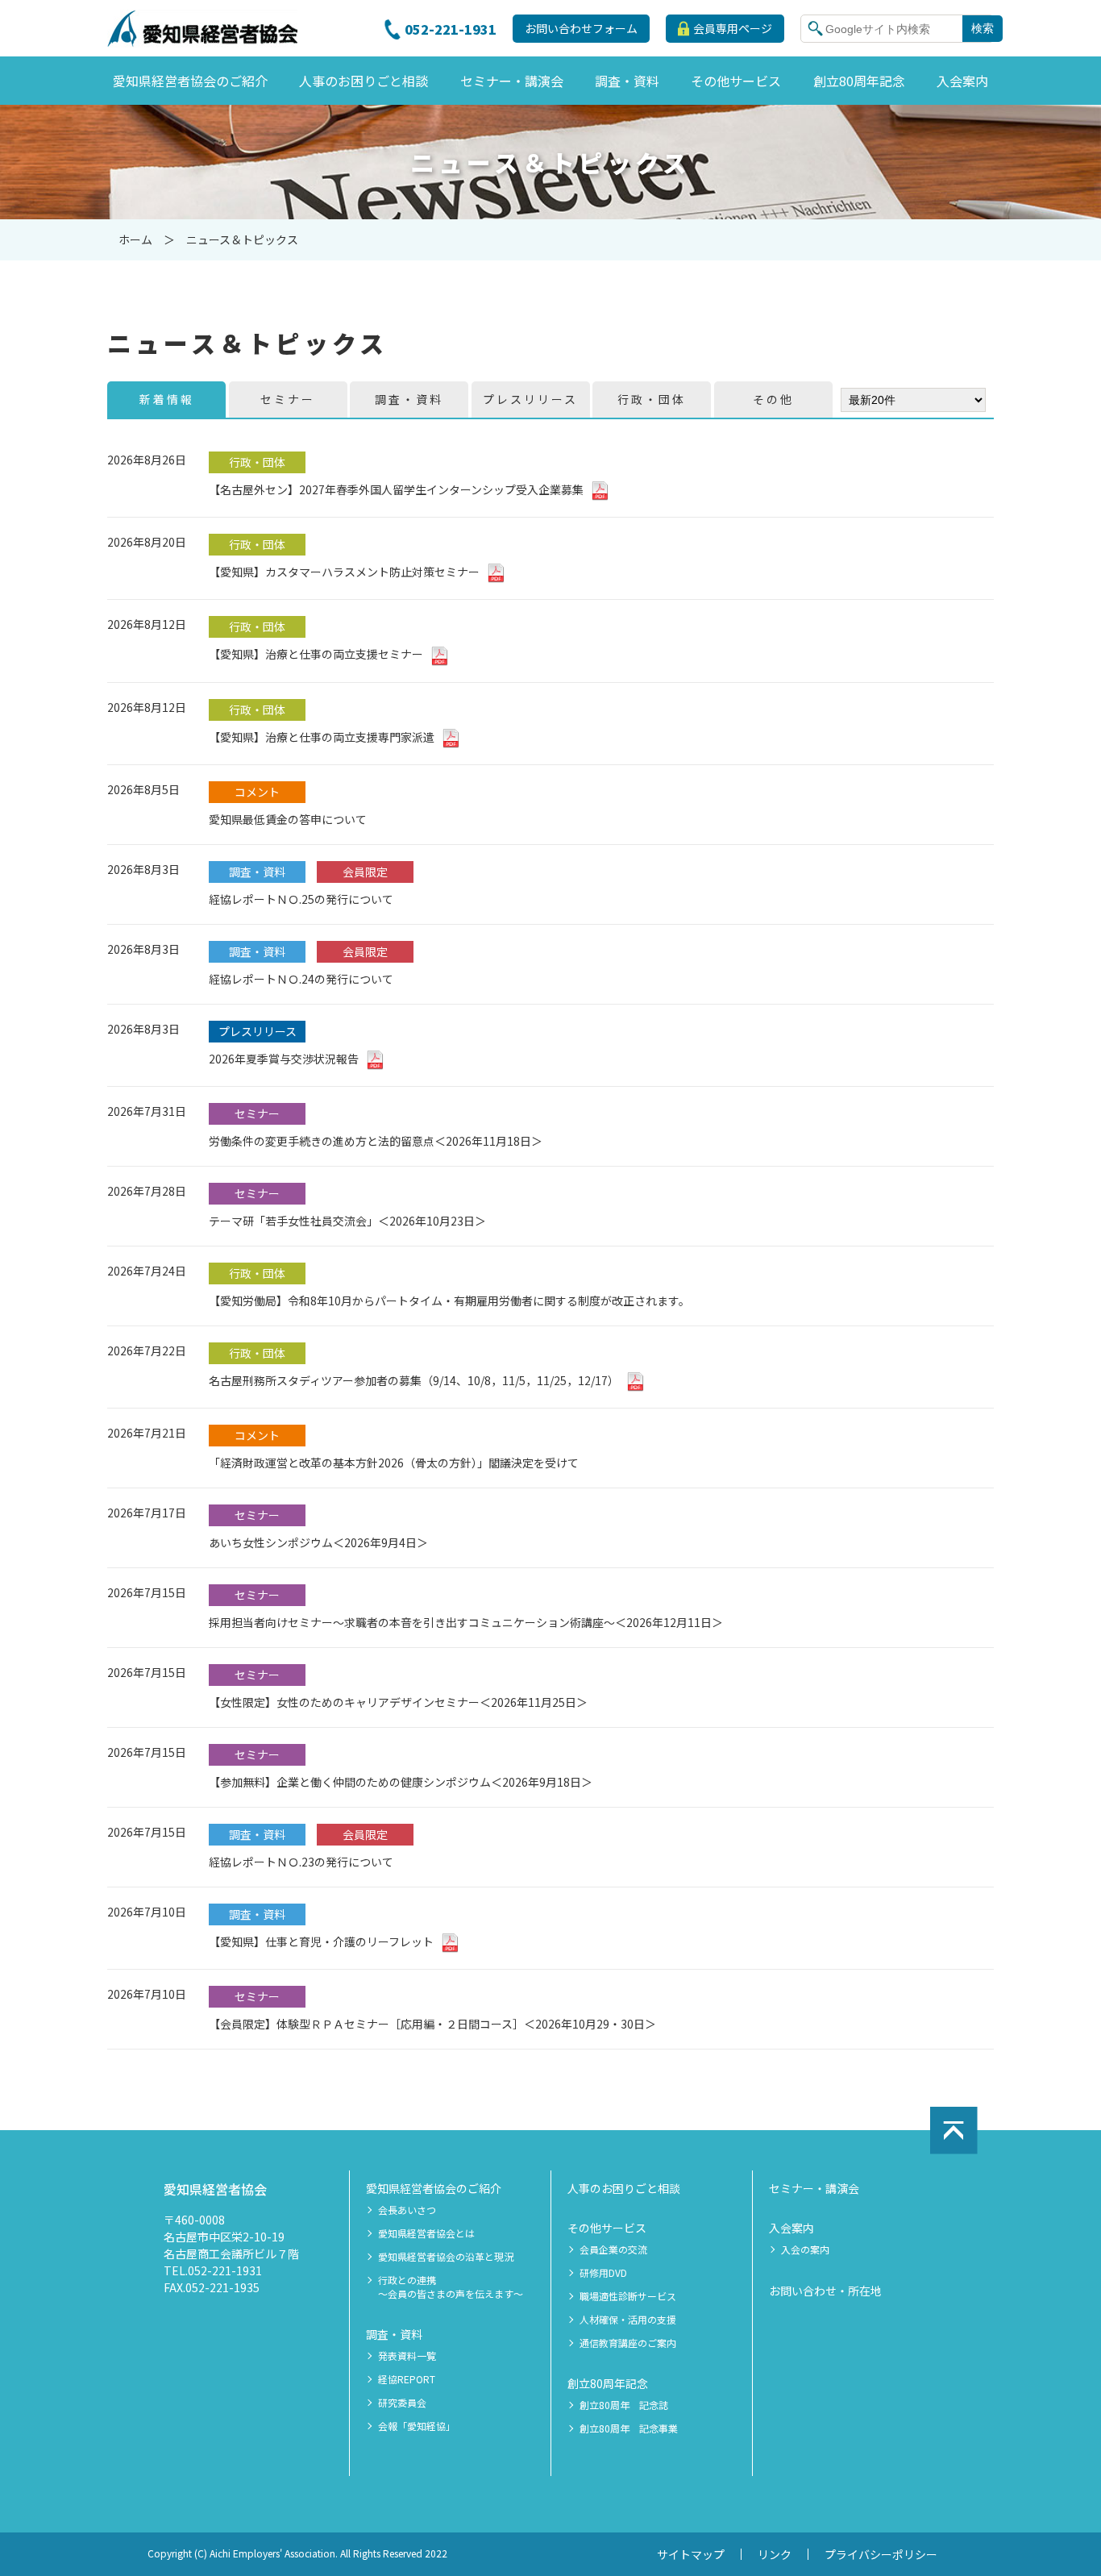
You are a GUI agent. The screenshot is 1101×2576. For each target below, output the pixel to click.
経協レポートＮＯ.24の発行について (301, 979)
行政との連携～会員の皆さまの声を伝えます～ (451, 2287)
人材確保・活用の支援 (628, 2320)
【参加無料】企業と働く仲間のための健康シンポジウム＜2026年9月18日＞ (401, 1782)
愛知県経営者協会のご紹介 (434, 2188)
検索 (983, 28)
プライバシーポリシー (881, 2554)
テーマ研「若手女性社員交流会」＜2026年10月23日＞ (347, 1221)
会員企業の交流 (613, 2249)
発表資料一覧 (407, 2356)
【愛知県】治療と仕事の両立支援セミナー (316, 654)
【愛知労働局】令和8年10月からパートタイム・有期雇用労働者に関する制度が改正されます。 (449, 1300)
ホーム (135, 239)
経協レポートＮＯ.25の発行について (301, 899)
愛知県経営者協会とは (426, 2233)
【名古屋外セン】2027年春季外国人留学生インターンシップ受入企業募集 (396, 489)
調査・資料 (394, 2334)
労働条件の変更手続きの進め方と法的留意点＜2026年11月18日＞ (376, 1141)
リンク (775, 2554)
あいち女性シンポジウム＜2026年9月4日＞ (318, 1542)
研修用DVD (603, 2273)
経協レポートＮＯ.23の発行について (301, 1862)
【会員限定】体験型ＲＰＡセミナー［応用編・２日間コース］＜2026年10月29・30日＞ (432, 2024)
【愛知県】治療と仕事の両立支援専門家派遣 (322, 737)
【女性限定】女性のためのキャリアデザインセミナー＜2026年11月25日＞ (398, 1702)
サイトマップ (691, 2554)
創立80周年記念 (608, 2383)
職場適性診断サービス (628, 2296)
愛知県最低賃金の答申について (288, 819)
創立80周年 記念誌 (624, 2405)
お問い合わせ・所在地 (825, 2291)
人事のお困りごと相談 (624, 2188)
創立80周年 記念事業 (629, 2428)
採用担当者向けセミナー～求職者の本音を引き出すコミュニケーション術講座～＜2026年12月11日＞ (466, 1622)
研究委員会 (402, 2403)
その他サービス (607, 2228)
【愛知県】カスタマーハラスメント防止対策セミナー (344, 572)
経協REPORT (407, 2379)
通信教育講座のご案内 (628, 2343)
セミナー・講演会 (814, 2188)
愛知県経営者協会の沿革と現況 (446, 2257)
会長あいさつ (407, 2210)
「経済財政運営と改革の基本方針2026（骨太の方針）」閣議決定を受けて (394, 1463)
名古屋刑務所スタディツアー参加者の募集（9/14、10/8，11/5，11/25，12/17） (414, 1380)
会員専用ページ (733, 28)
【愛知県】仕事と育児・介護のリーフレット (321, 1941)
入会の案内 (805, 2249)
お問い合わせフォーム (581, 28)
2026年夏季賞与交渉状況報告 (284, 1059)
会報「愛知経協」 (417, 2426)
